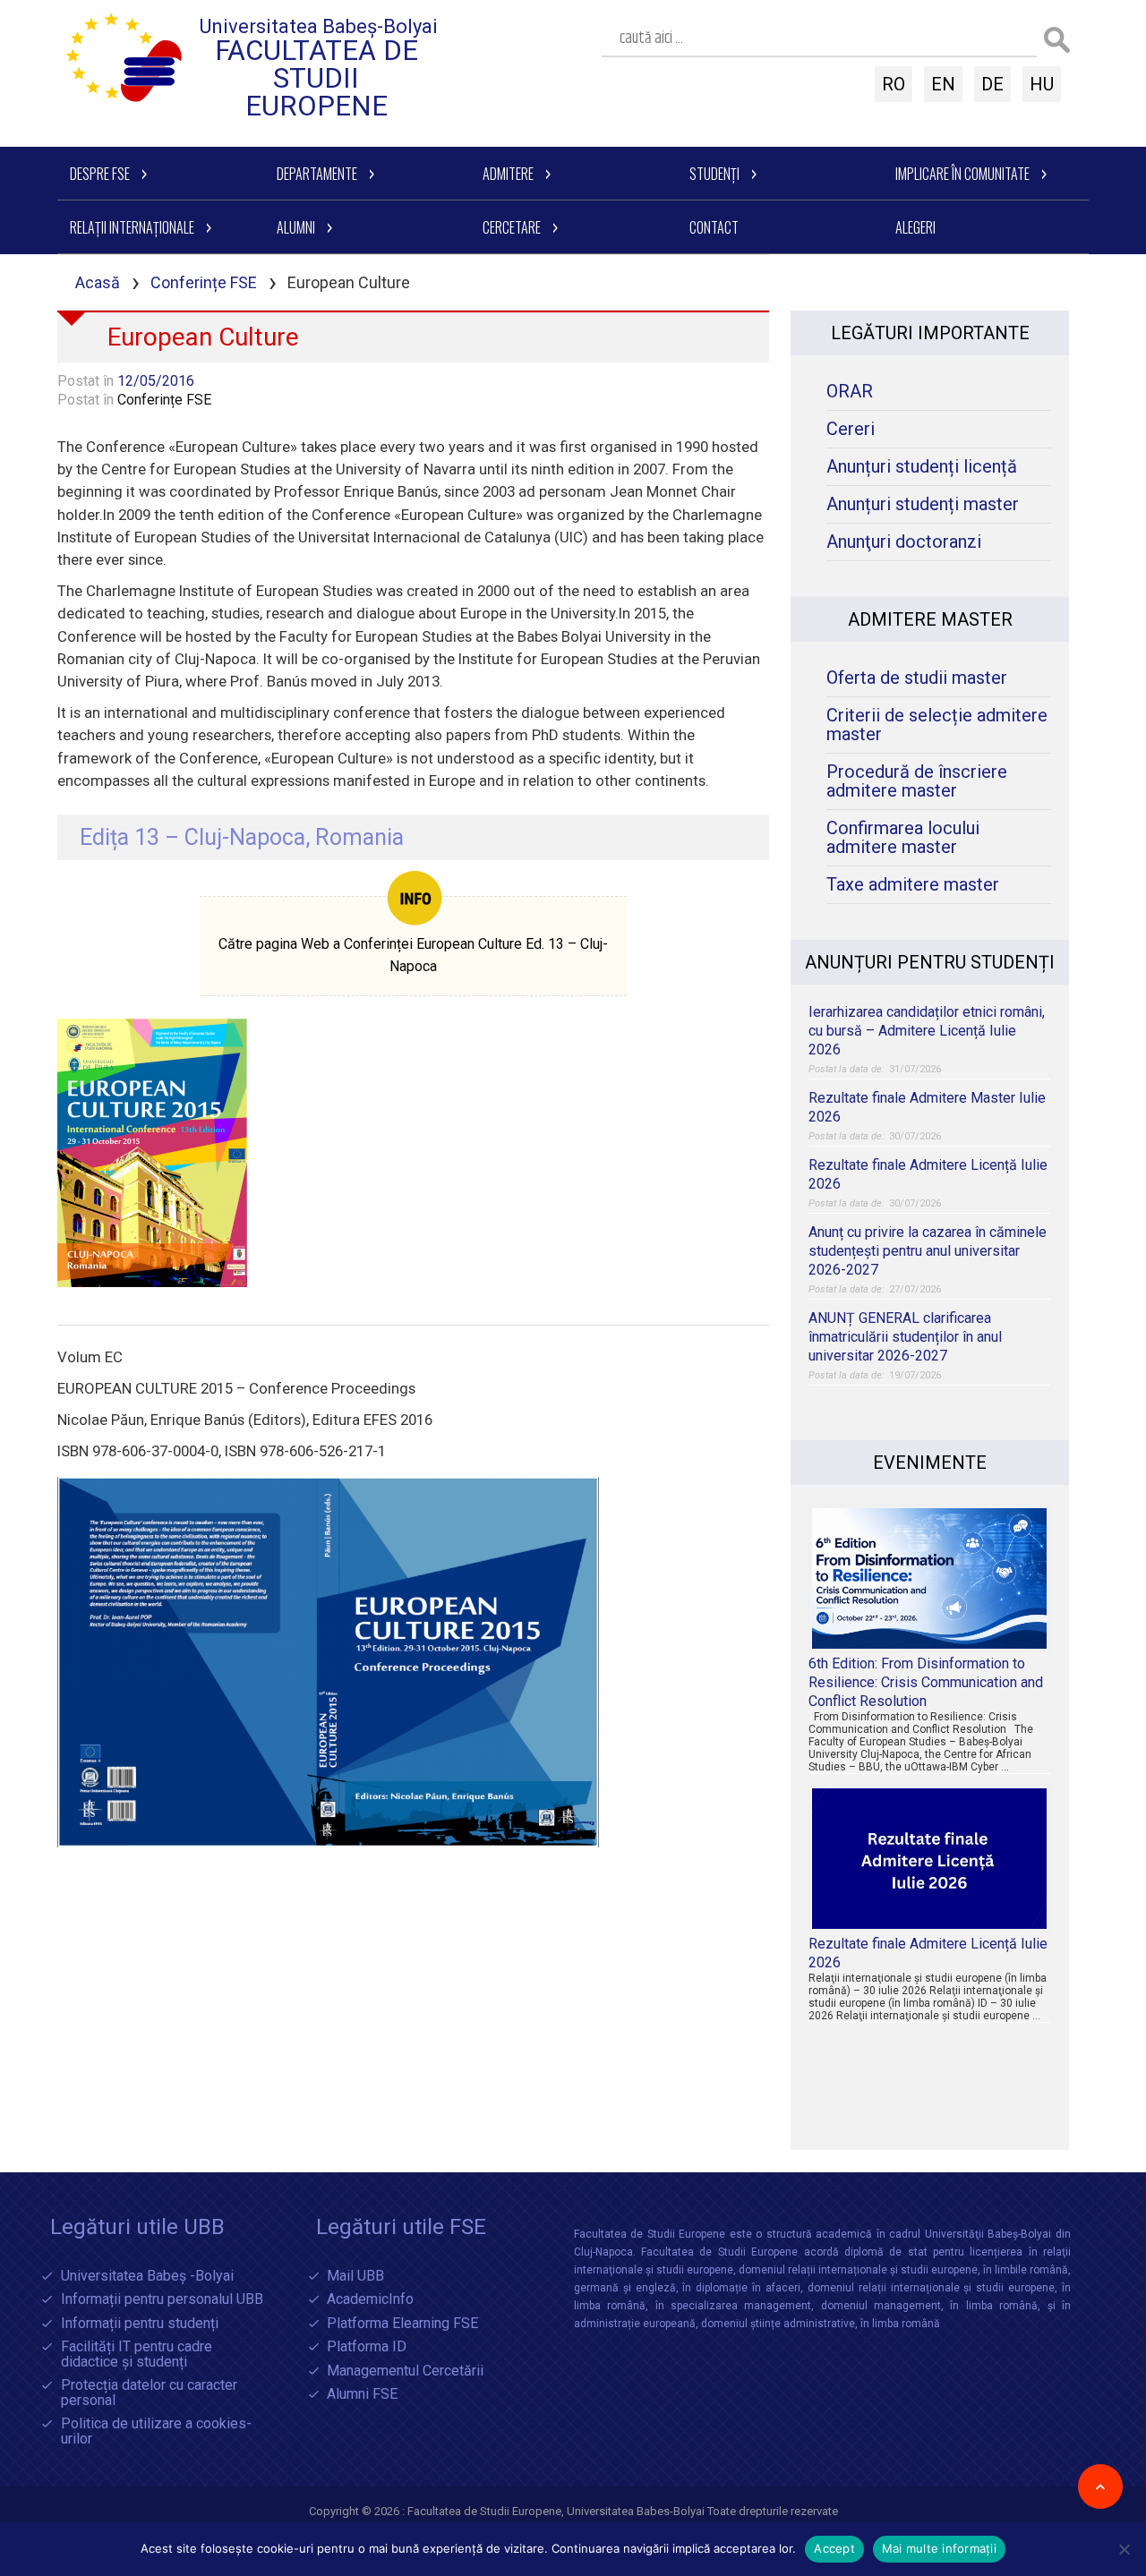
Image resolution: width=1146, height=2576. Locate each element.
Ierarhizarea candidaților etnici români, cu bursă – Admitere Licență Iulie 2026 (927, 1031)
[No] (1124, 2549)
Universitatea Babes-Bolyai (637, 2511)
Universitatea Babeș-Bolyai (319, 26)
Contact (714, 227)
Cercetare (512, 227)
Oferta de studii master (917, 678)
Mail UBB (355, 2277)
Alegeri (915, 227)
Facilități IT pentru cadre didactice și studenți (137, 2354)
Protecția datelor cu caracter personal (149, 2393)
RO (894, 84)
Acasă (98, 282)
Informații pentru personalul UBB (162, 2300)
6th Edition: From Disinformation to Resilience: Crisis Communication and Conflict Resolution (926, 1682)
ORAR (850, 392)
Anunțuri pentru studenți (930, 962)
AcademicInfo (370, 2300)
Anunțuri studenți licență (922, 467)
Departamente (317, 174)
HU (1042, 84)
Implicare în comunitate (962, 174)
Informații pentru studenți (140, 2324)
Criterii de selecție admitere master (937, 725)
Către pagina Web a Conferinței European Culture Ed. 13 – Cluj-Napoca (413, 955)
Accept (834, 2548)
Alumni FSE (362, 2395)
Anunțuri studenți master (923, 504)
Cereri (851, 429)
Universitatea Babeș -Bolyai (147, 2277)
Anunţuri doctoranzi (904, 542)
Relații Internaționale (132, 227)
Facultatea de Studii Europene (316, 78)
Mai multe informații (939, 2548)
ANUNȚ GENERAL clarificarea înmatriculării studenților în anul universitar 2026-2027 (905, 1337)
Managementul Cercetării (405, 2371)
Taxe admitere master (913, 885)
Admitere (508, 174)
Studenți (714, 174)
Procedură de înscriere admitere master (917, 781)
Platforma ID (367, 2347)
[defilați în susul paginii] (1100, 2486)
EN (943, 84)
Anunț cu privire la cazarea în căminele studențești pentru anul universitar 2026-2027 (928, 1251)
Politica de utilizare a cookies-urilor (156, 2431)
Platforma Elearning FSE (402, 2324)
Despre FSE (100, 174)
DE (992, 84)
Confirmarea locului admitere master (903, 838)
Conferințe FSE (204, 282)
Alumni (296, 227)
